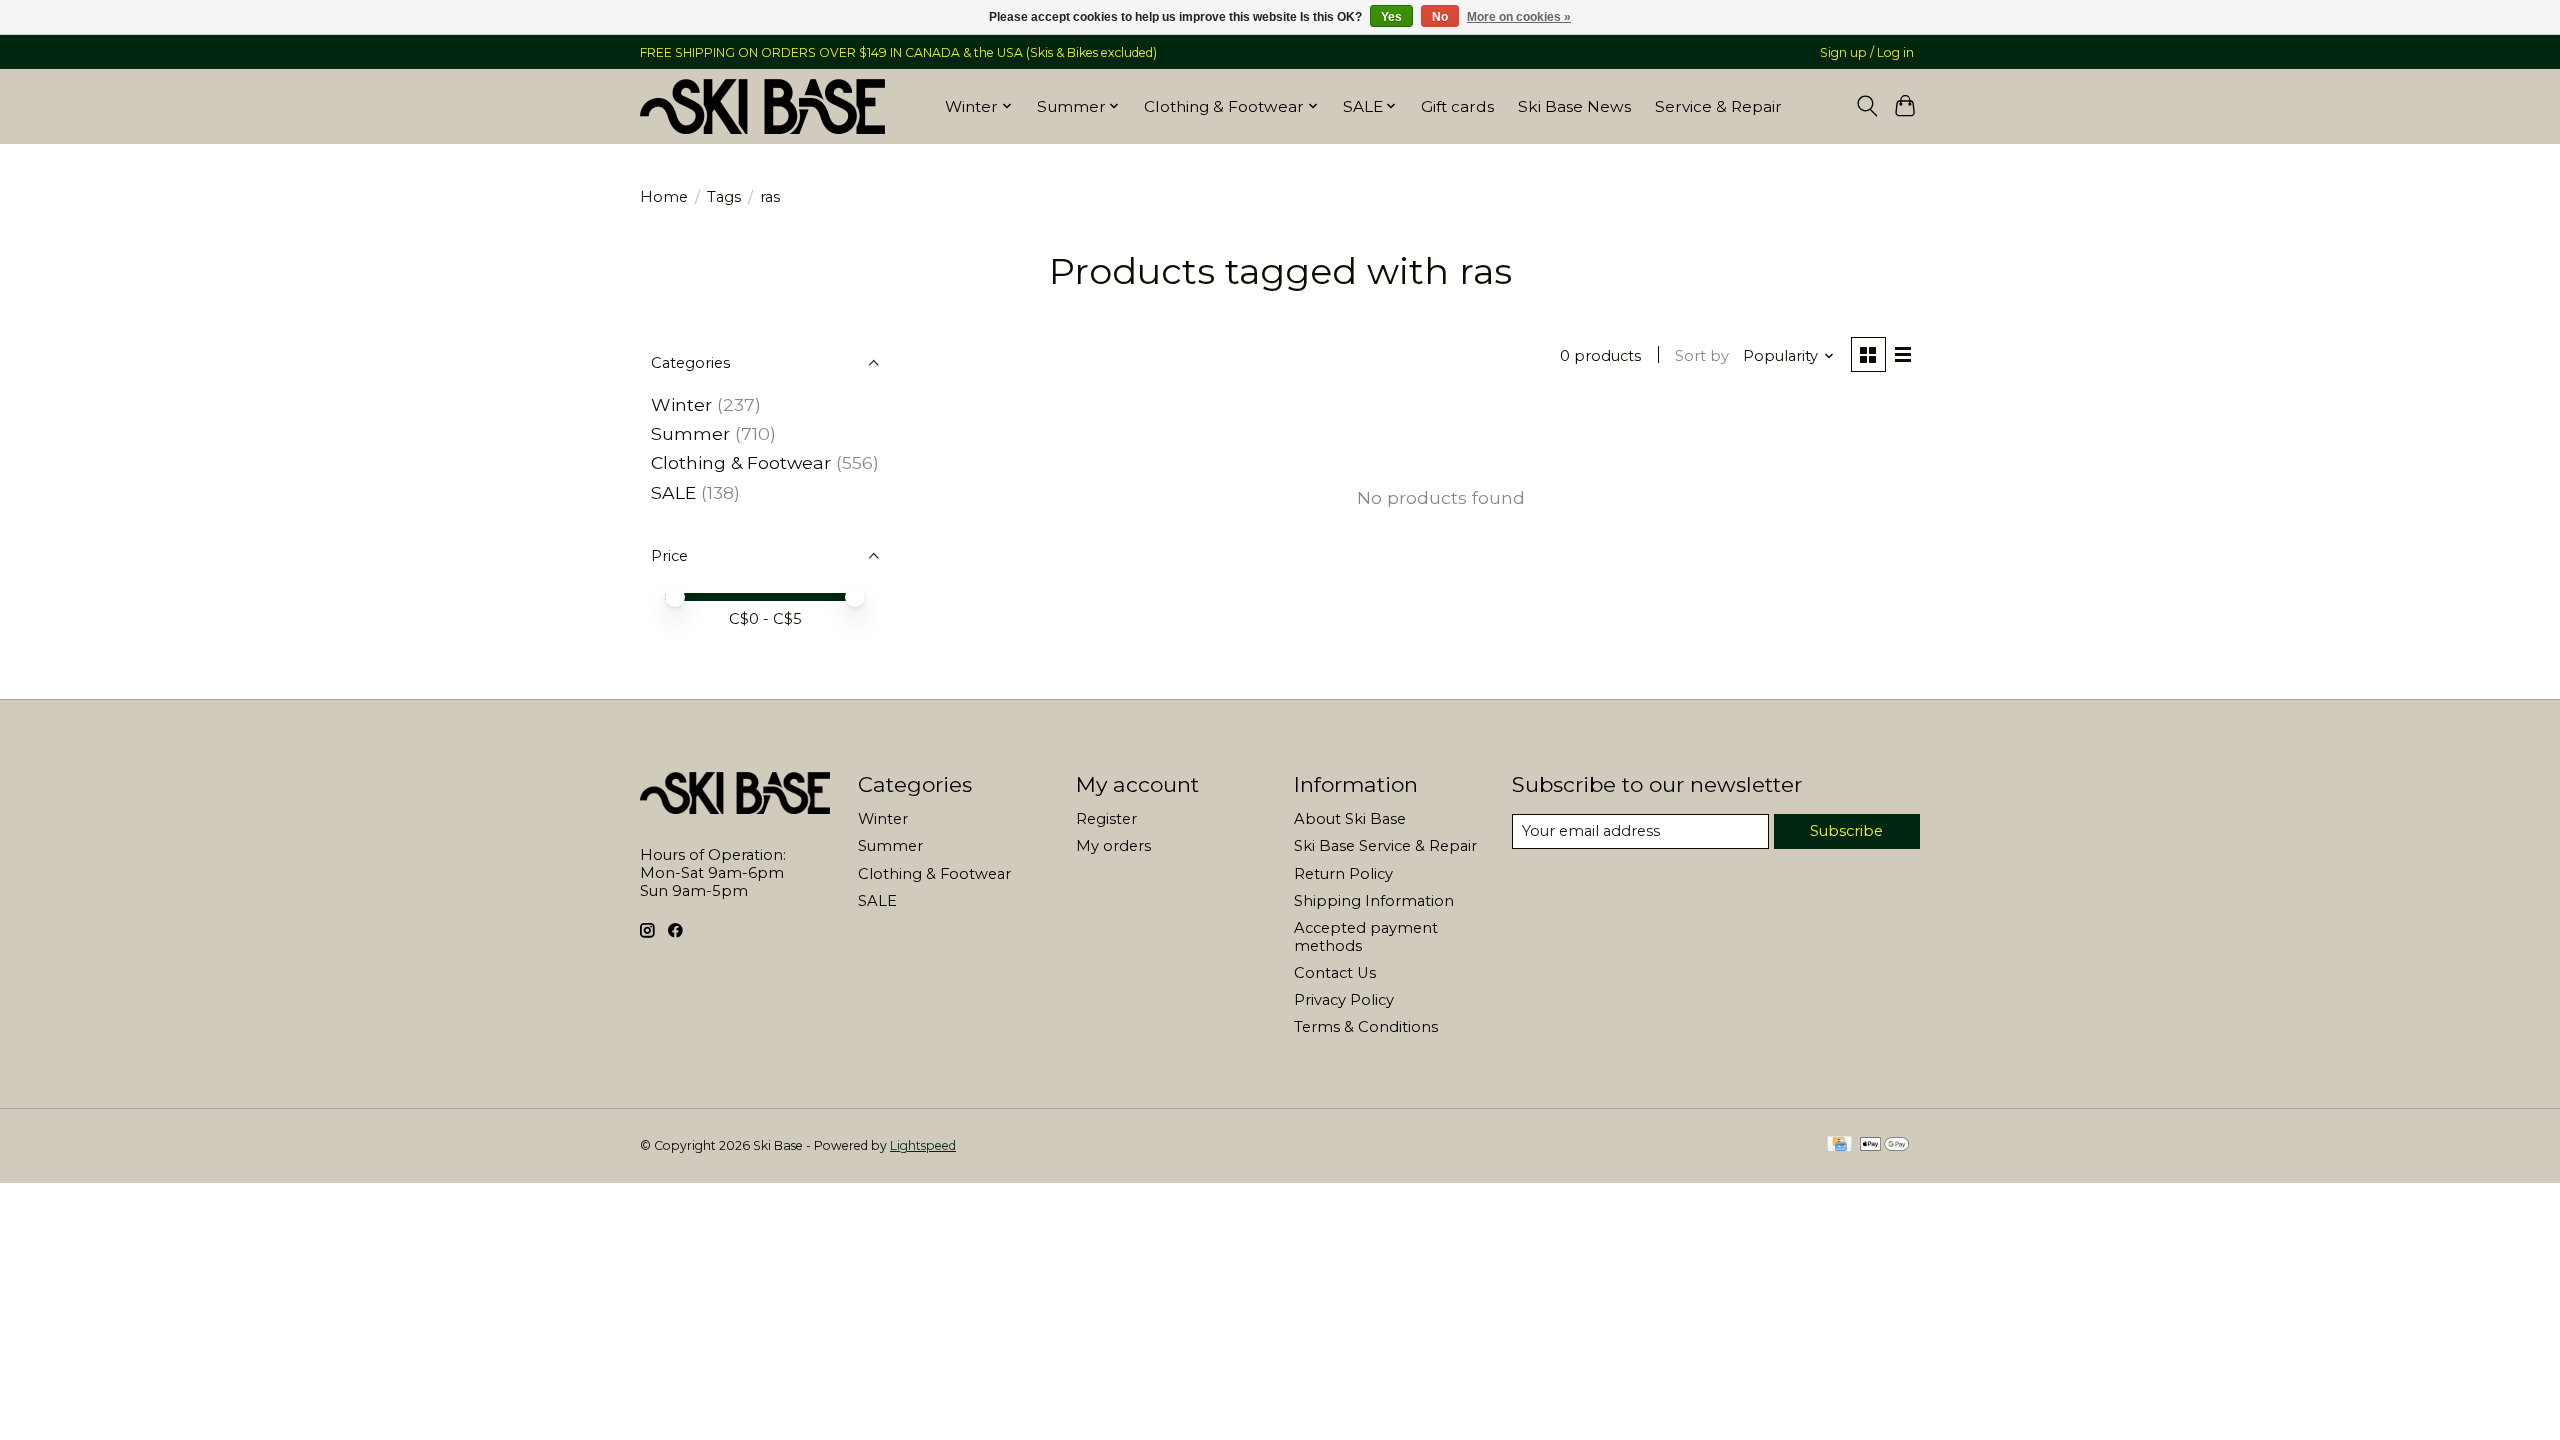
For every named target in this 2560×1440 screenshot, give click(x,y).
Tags (724, 197)
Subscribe (1846, 831)
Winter (681, 404)
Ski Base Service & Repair (1385, 846)
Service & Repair (1718, 106)
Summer (690, 433)
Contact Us (1335, 973)
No (1440, 17)
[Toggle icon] (1866, 106)
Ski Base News (1574, 106)
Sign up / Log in (1867, 52)
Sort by (1702, 356)
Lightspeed (923, 1145)
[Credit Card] (1839, 1145)
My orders (1113, 846)
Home (664, 197)
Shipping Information (1374, 901)
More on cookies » (1519, 17)
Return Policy (1343, 874)
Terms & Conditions (1366, 1027)
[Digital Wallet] (1884, 1145)
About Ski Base (1350, 819)
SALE (673, 492)
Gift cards (1457, 106)
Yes (1391, 17)
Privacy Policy (1344, 1000)
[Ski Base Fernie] (762, 106)
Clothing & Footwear (741, 462)
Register (1106, 819)
